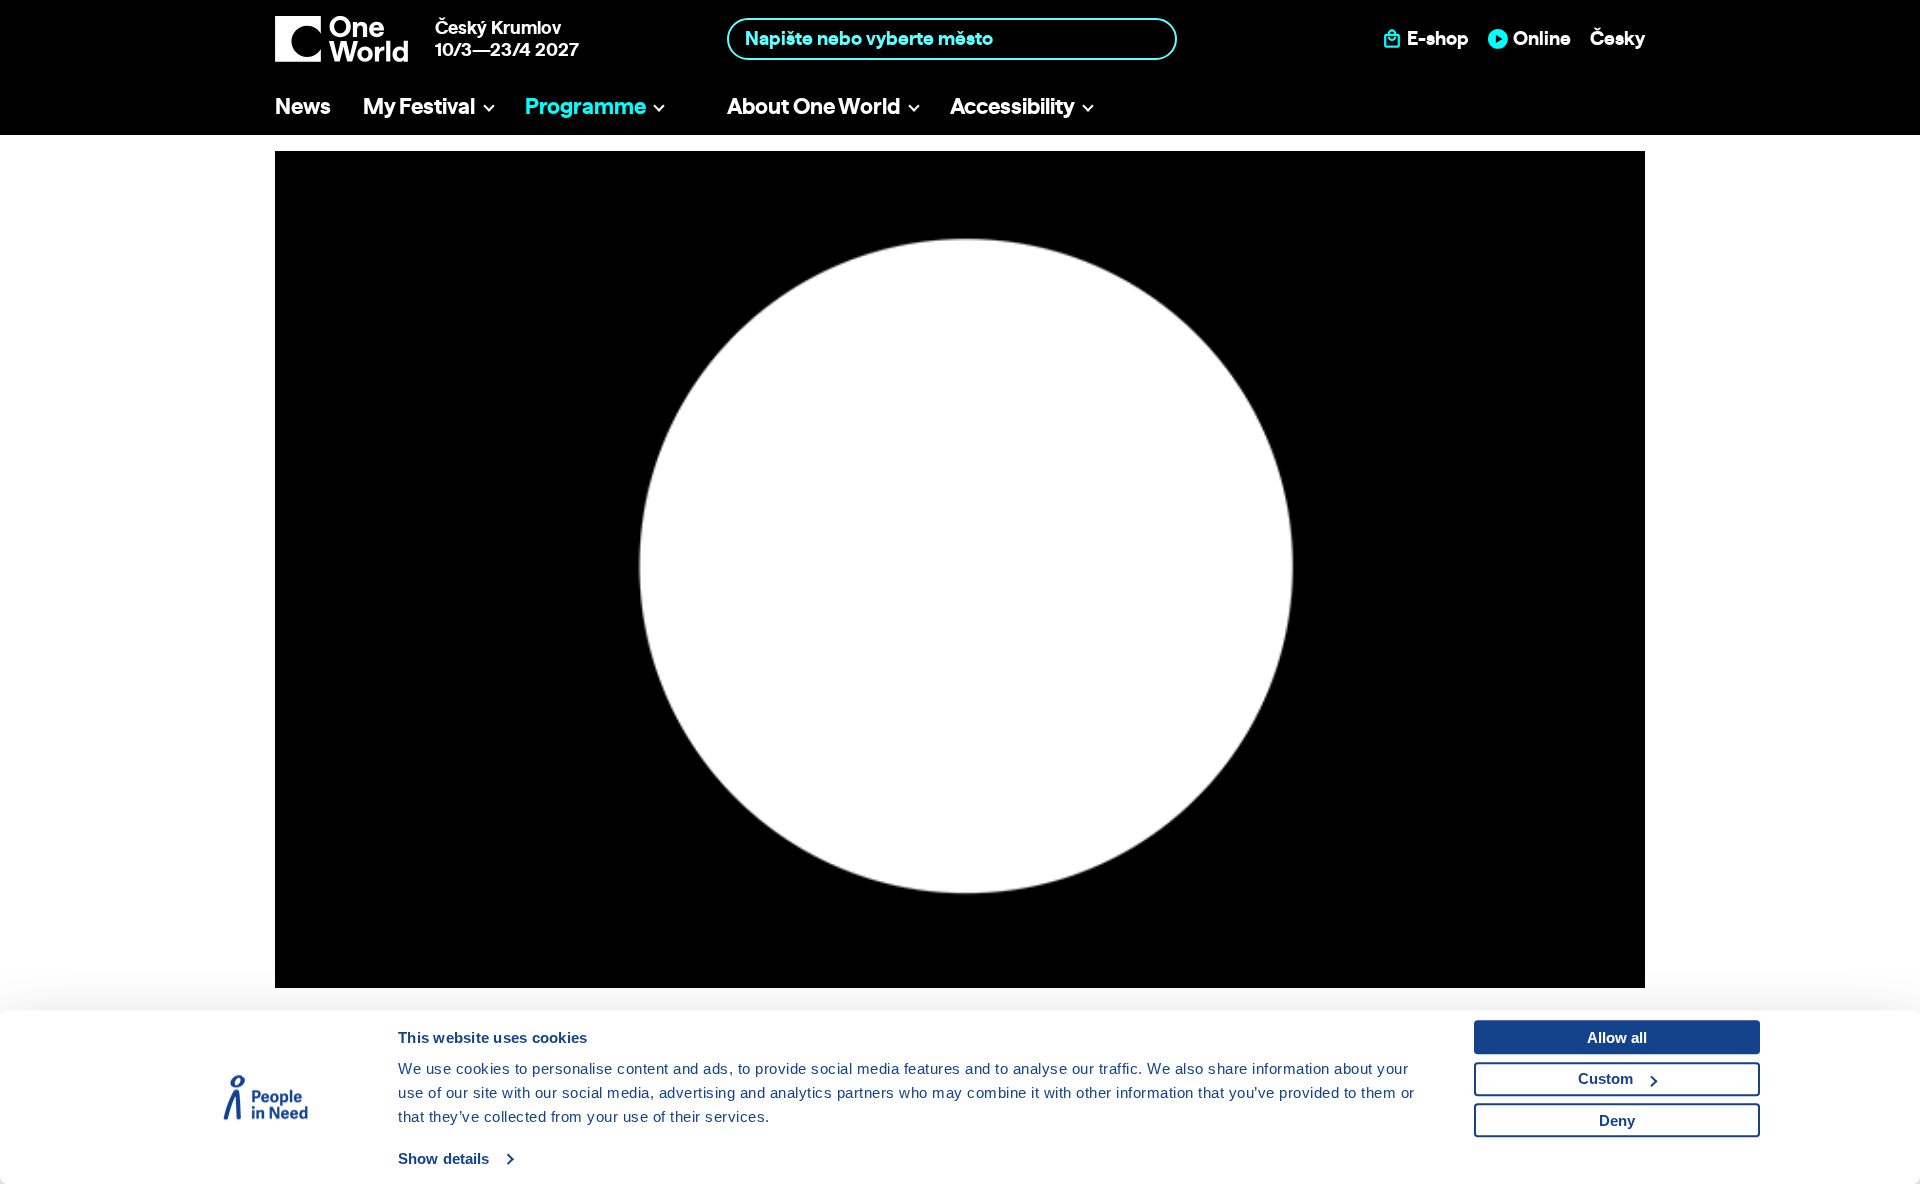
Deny (1617, 1120)
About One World (813, 105)
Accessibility (1012, 105)
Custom (1605, 1078)
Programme (585, 105)
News (303, 105)
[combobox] (952, 38)
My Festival (419, 105)
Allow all (1617, 1037)
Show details (443, 1158)
